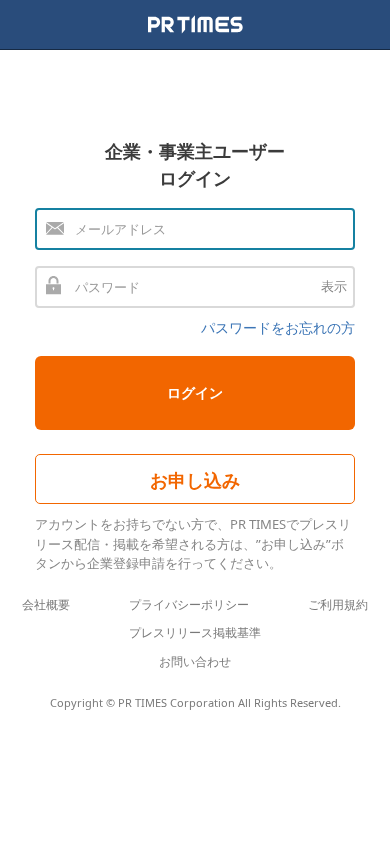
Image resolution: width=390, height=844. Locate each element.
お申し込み (195, 480)
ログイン (195, 392)
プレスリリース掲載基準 (195, 632)
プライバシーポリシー (189, 604)
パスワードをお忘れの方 (278, 327)
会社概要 (46, 604)
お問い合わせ (195, 661)
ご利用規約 (338, 604)
